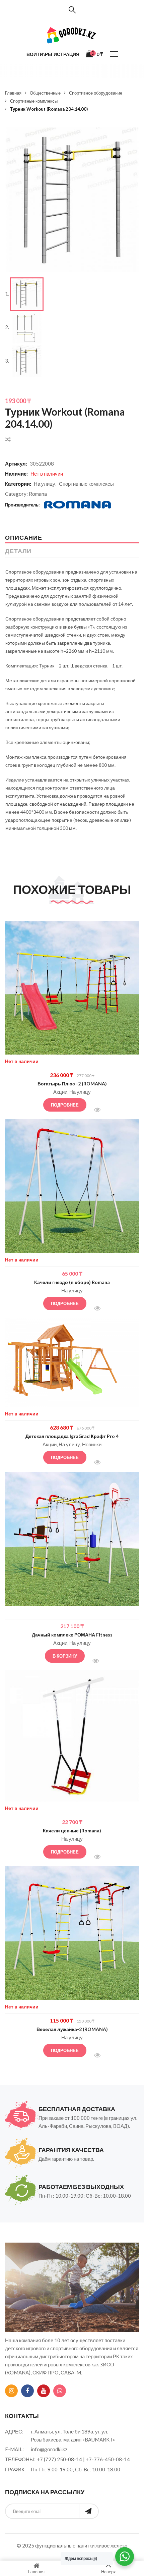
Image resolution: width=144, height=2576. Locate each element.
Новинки (92, 1444)
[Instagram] (11, 2391)
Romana (38, 494)
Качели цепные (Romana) (72, 1831)
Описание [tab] (24, 537)
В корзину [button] (65, 1656)
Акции (60, 1092)
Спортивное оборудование (96, 93)
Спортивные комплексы (34, 101)
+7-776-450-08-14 (108, 2459)
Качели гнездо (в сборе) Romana (72, 1282)
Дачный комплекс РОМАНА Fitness (72, 1635)
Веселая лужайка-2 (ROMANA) (72, 2029)
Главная (13, 93)
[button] (129, 137)
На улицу (45, 484)
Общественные (45, 93)
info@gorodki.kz (49, 2449)
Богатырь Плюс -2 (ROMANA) (72, 1084)
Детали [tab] (18, 551)
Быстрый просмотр (101, 1110)
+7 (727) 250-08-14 (59, 2459)
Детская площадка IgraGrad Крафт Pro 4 (72, 1436)
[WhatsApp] (60, 2391)
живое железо (111, 2545)
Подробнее (65, 1105)
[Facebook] (27, 2391)
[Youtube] (44, 2391)
